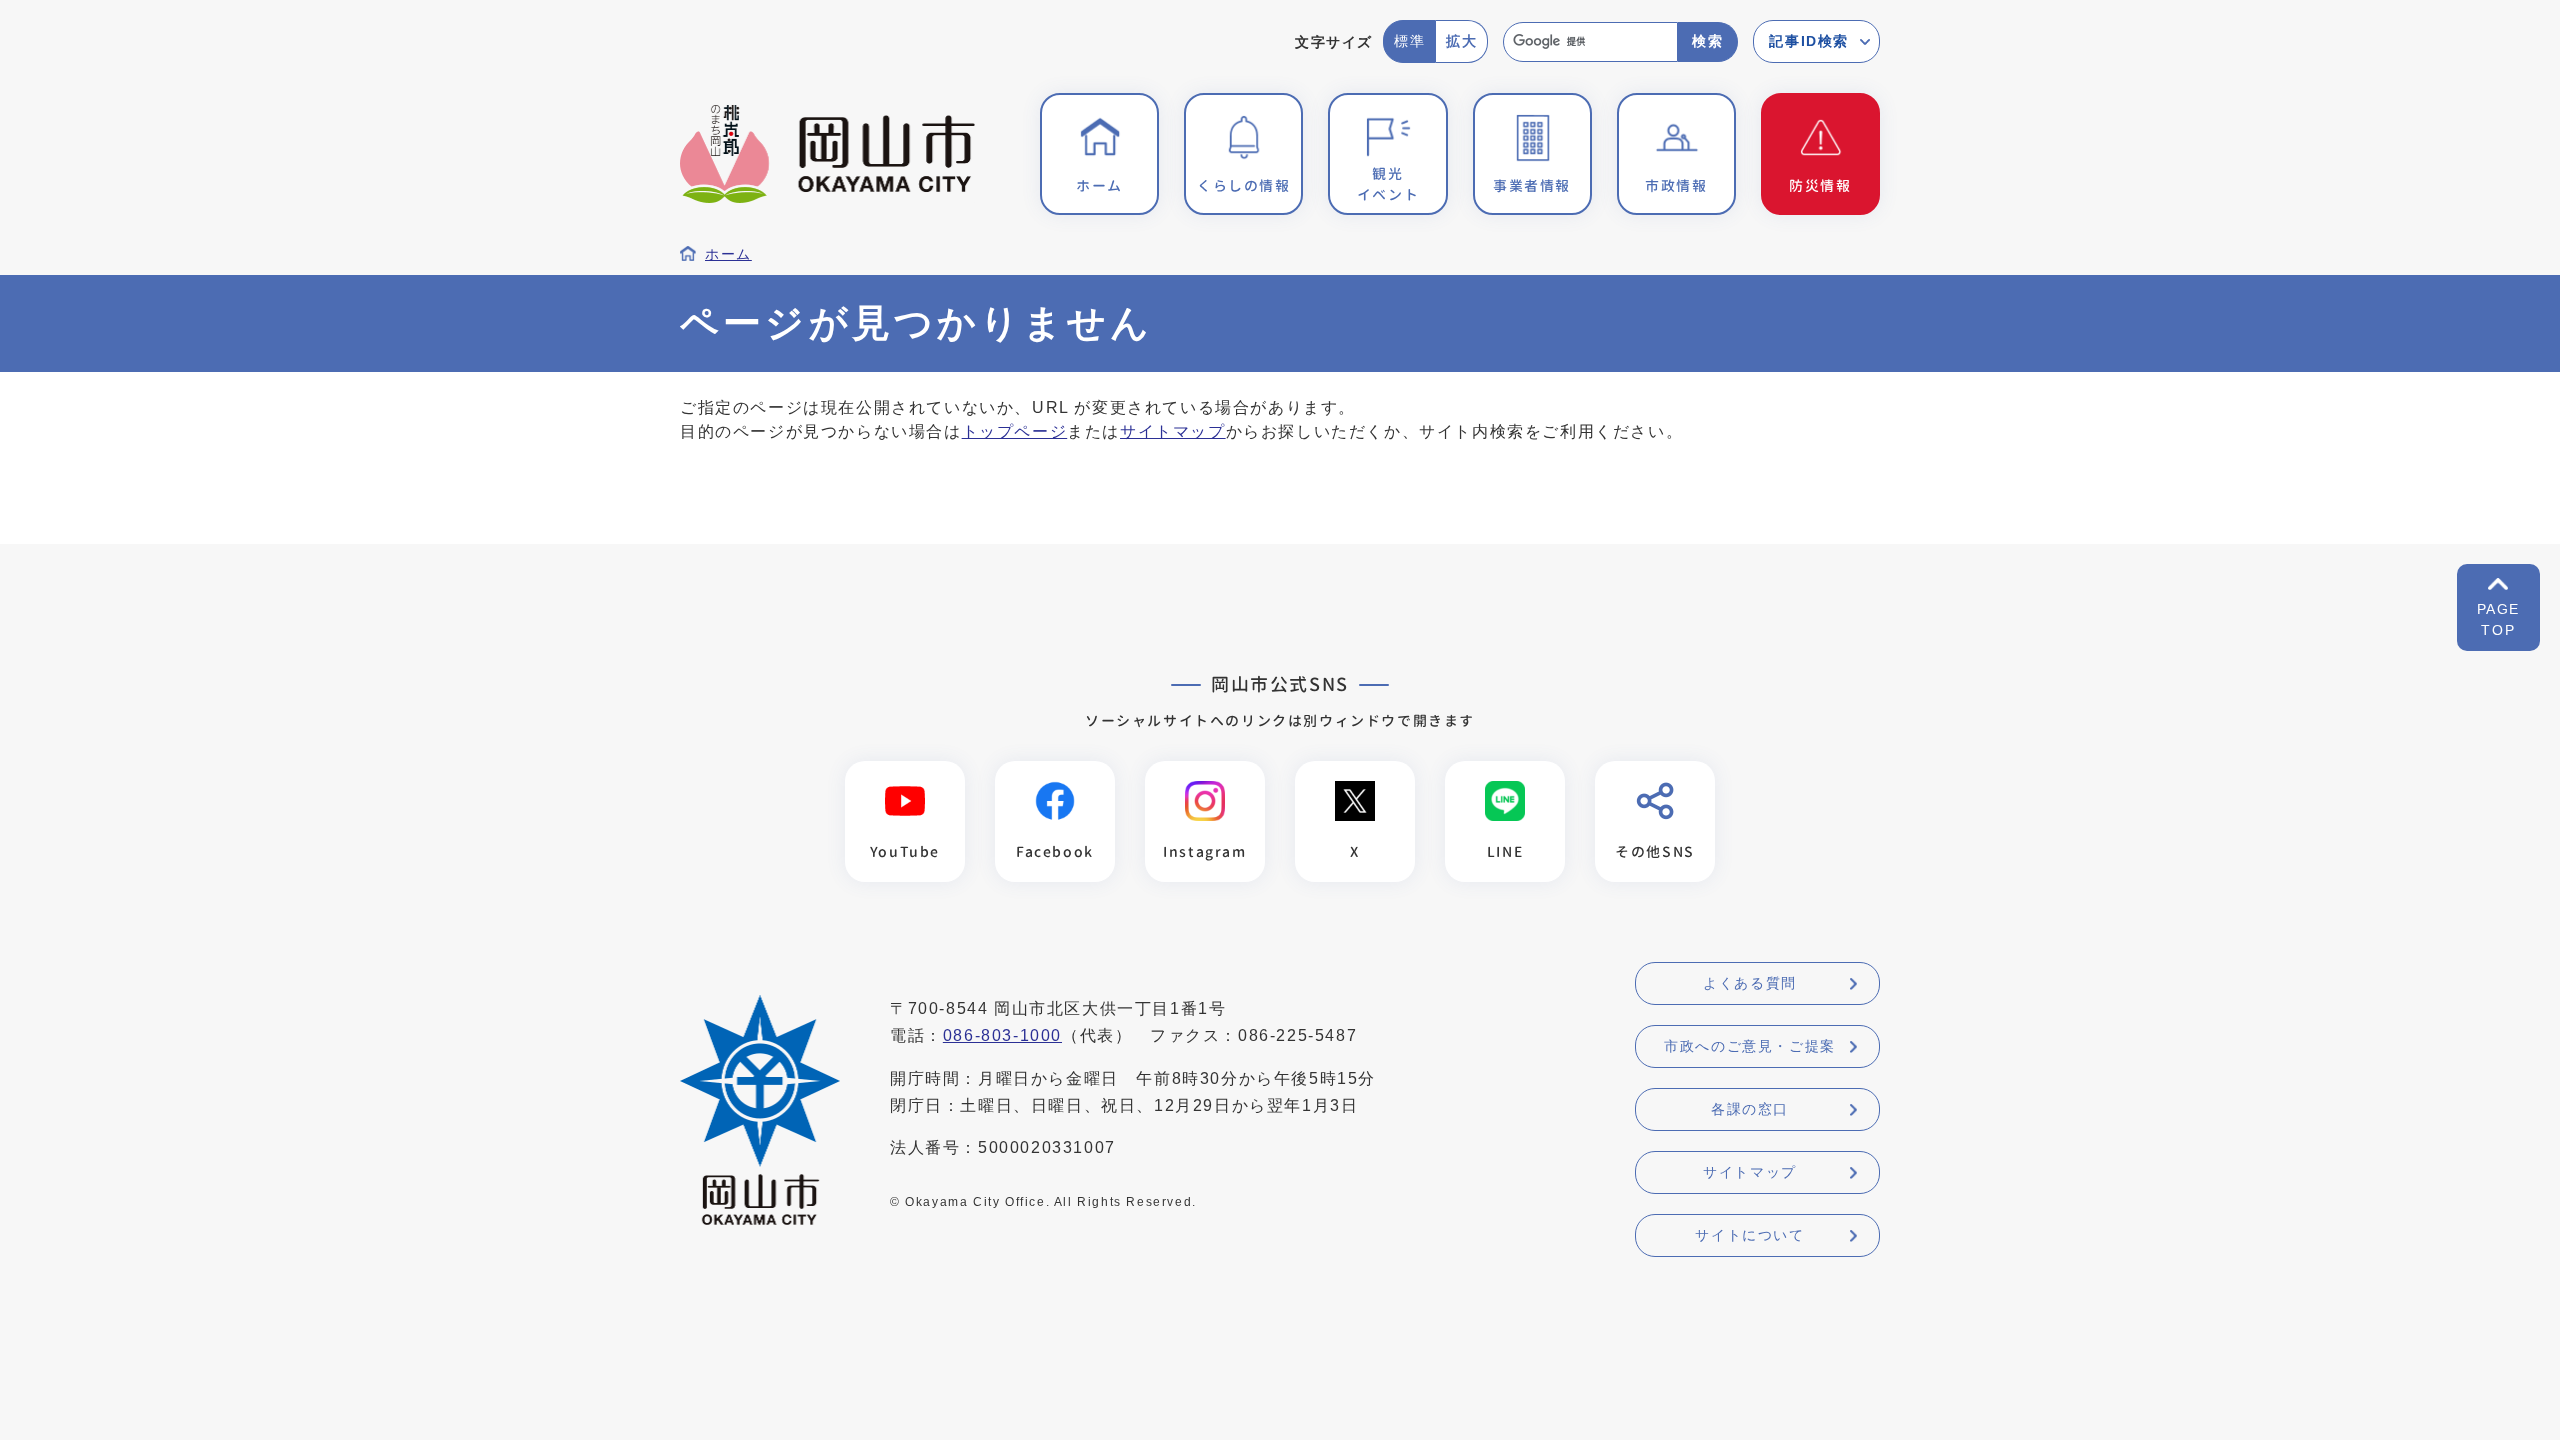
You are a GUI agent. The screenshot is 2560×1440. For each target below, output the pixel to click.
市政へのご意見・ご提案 (1750, 1046)
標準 (1409, 41)
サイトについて (1749, 1235)
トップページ (1015, 431)
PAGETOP (2498, 619)
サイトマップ (1173, 431)
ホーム (728, 254)
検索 (1707, 41)
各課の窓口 (1750, 1109)
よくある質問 (1750, 983)
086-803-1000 (1002, 1035)
